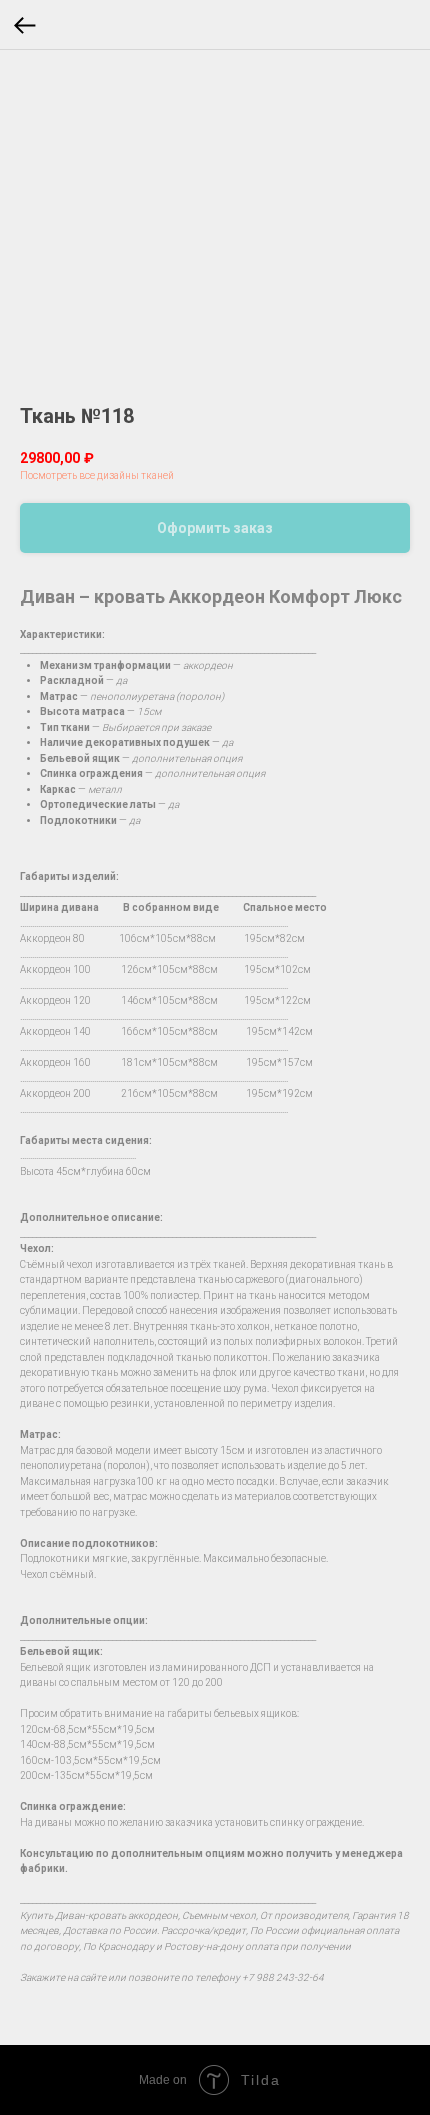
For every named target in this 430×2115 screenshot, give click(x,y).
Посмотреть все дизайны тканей (97, 475)
